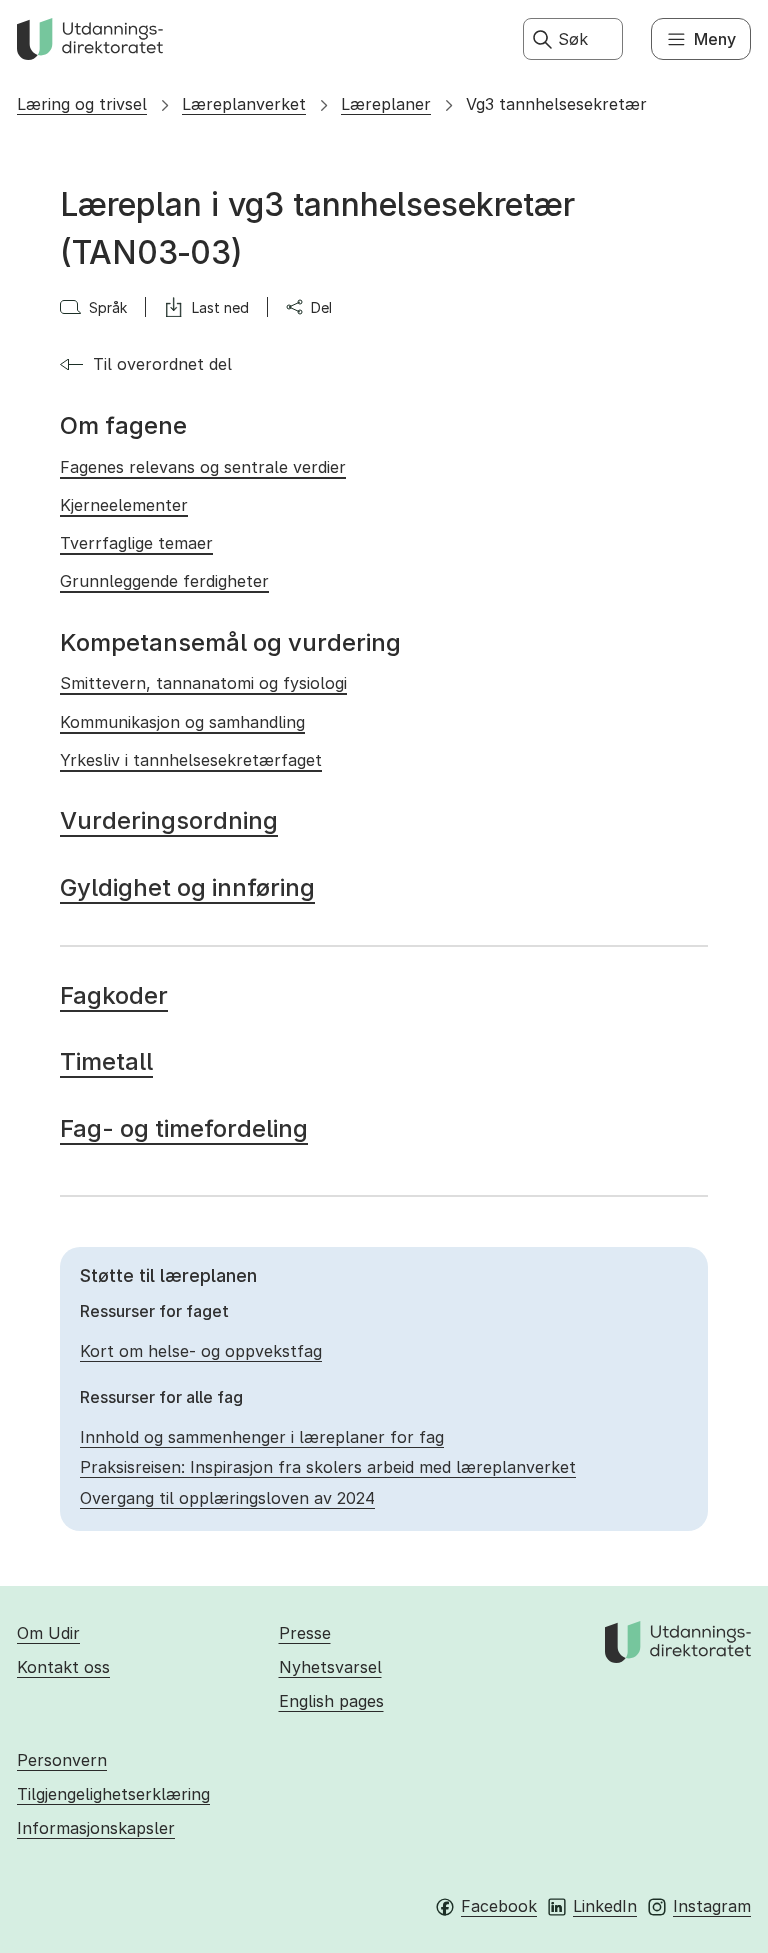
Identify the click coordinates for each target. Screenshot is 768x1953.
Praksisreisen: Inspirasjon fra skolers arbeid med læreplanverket (328, 1467)
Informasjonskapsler (96, 1828)
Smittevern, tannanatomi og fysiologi (203, 683)
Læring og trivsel (82, 104)
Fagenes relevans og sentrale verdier (203, 467)
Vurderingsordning (169, 820)
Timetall (106, 1061)
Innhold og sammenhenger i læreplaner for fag (262, 1437)
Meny (715, 39)
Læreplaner (386, 104)
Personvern (62, 1760)
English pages (331, 1701)
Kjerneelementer (124, 505)
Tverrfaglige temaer (136, 543)
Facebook (499, 1906)
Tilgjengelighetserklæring (113, 1794)
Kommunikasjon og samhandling (182, 722)
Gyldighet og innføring (187, 887)
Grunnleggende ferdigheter (164, 581)
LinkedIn (605, 1906)
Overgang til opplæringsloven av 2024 (227, 1498)
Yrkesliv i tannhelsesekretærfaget (191, 760)
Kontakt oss (63, 1667)
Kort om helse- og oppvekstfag (201, 1351)
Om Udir (48, 1633)
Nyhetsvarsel (330, 1667)
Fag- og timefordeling (184, 1128)
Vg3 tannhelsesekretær (556, 104)
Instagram (712, 1906)
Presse (305, 1633)
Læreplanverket (244, 104)
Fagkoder (114, 995)
